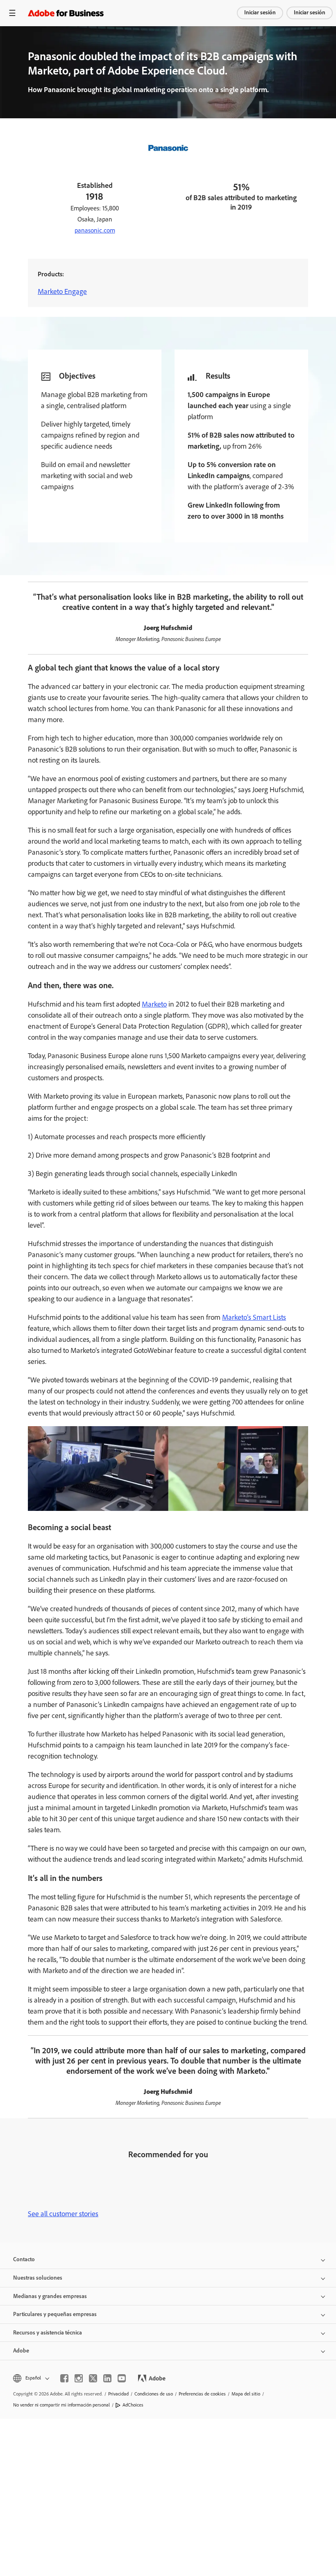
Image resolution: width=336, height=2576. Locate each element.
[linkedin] (107, 2378)
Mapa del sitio (246, 2394)
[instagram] (79, 2378)
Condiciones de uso (154, 2394)
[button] (31, 2378)
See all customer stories (63, 2214)
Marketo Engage (62, 291)
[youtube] (122, 2378)
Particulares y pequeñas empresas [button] (55, 2314)
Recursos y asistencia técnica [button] (48, 2333)
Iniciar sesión (260, 12)
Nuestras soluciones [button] (38, 2278)
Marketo (154, 1004)
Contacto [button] (24, 2259)
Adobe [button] (21, 2351)
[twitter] (93, 2378)
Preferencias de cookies (202, 2394)
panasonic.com (95, 230)
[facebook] (64, 2378)
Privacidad (118, 2394)
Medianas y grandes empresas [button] (50, 2296)
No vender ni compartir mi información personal (61, 2405)
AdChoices (133, 2405)
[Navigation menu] (12, 13)
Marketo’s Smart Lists (254, 1317)
